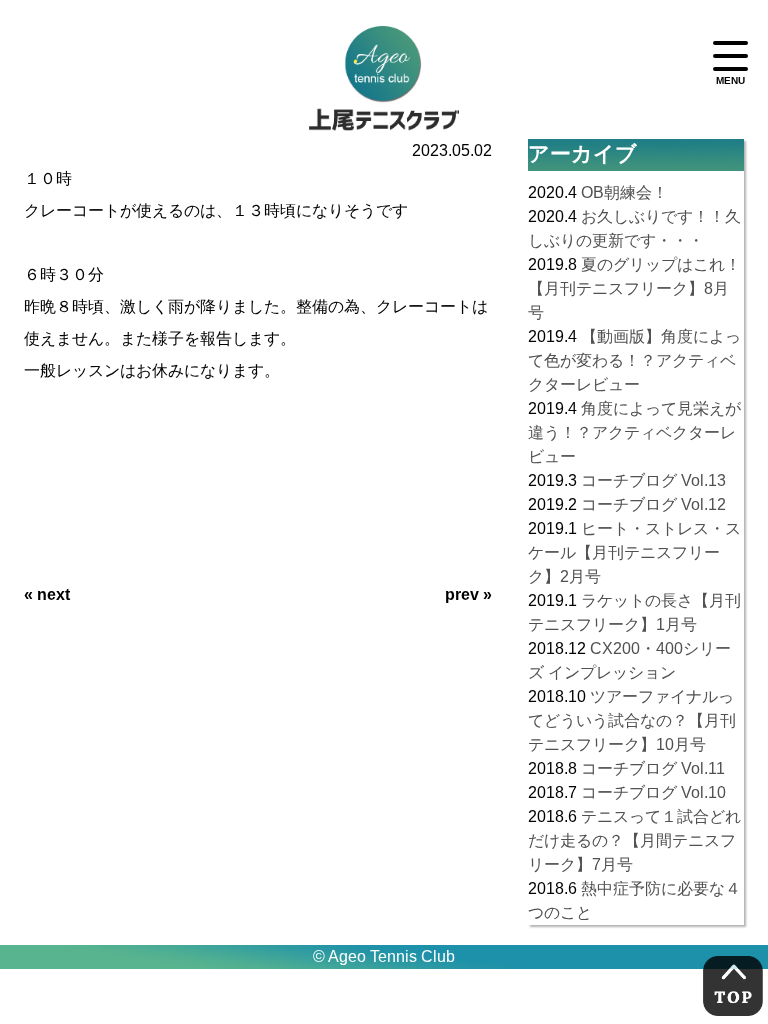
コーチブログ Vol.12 (653, 504)
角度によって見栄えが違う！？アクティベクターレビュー (634, 432)
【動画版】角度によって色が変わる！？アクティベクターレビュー (634, 360)
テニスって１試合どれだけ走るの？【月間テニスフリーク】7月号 (634, 840)
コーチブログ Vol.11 (653, 768)
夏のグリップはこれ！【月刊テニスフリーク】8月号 (634, 288)
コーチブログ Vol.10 (653, 792)
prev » (468, 594)
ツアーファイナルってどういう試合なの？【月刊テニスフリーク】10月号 (632, 720)
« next (47, 594)
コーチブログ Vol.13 (653, 480)
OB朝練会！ (624, 192)
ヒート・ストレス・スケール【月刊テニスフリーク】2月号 (634, 552)
